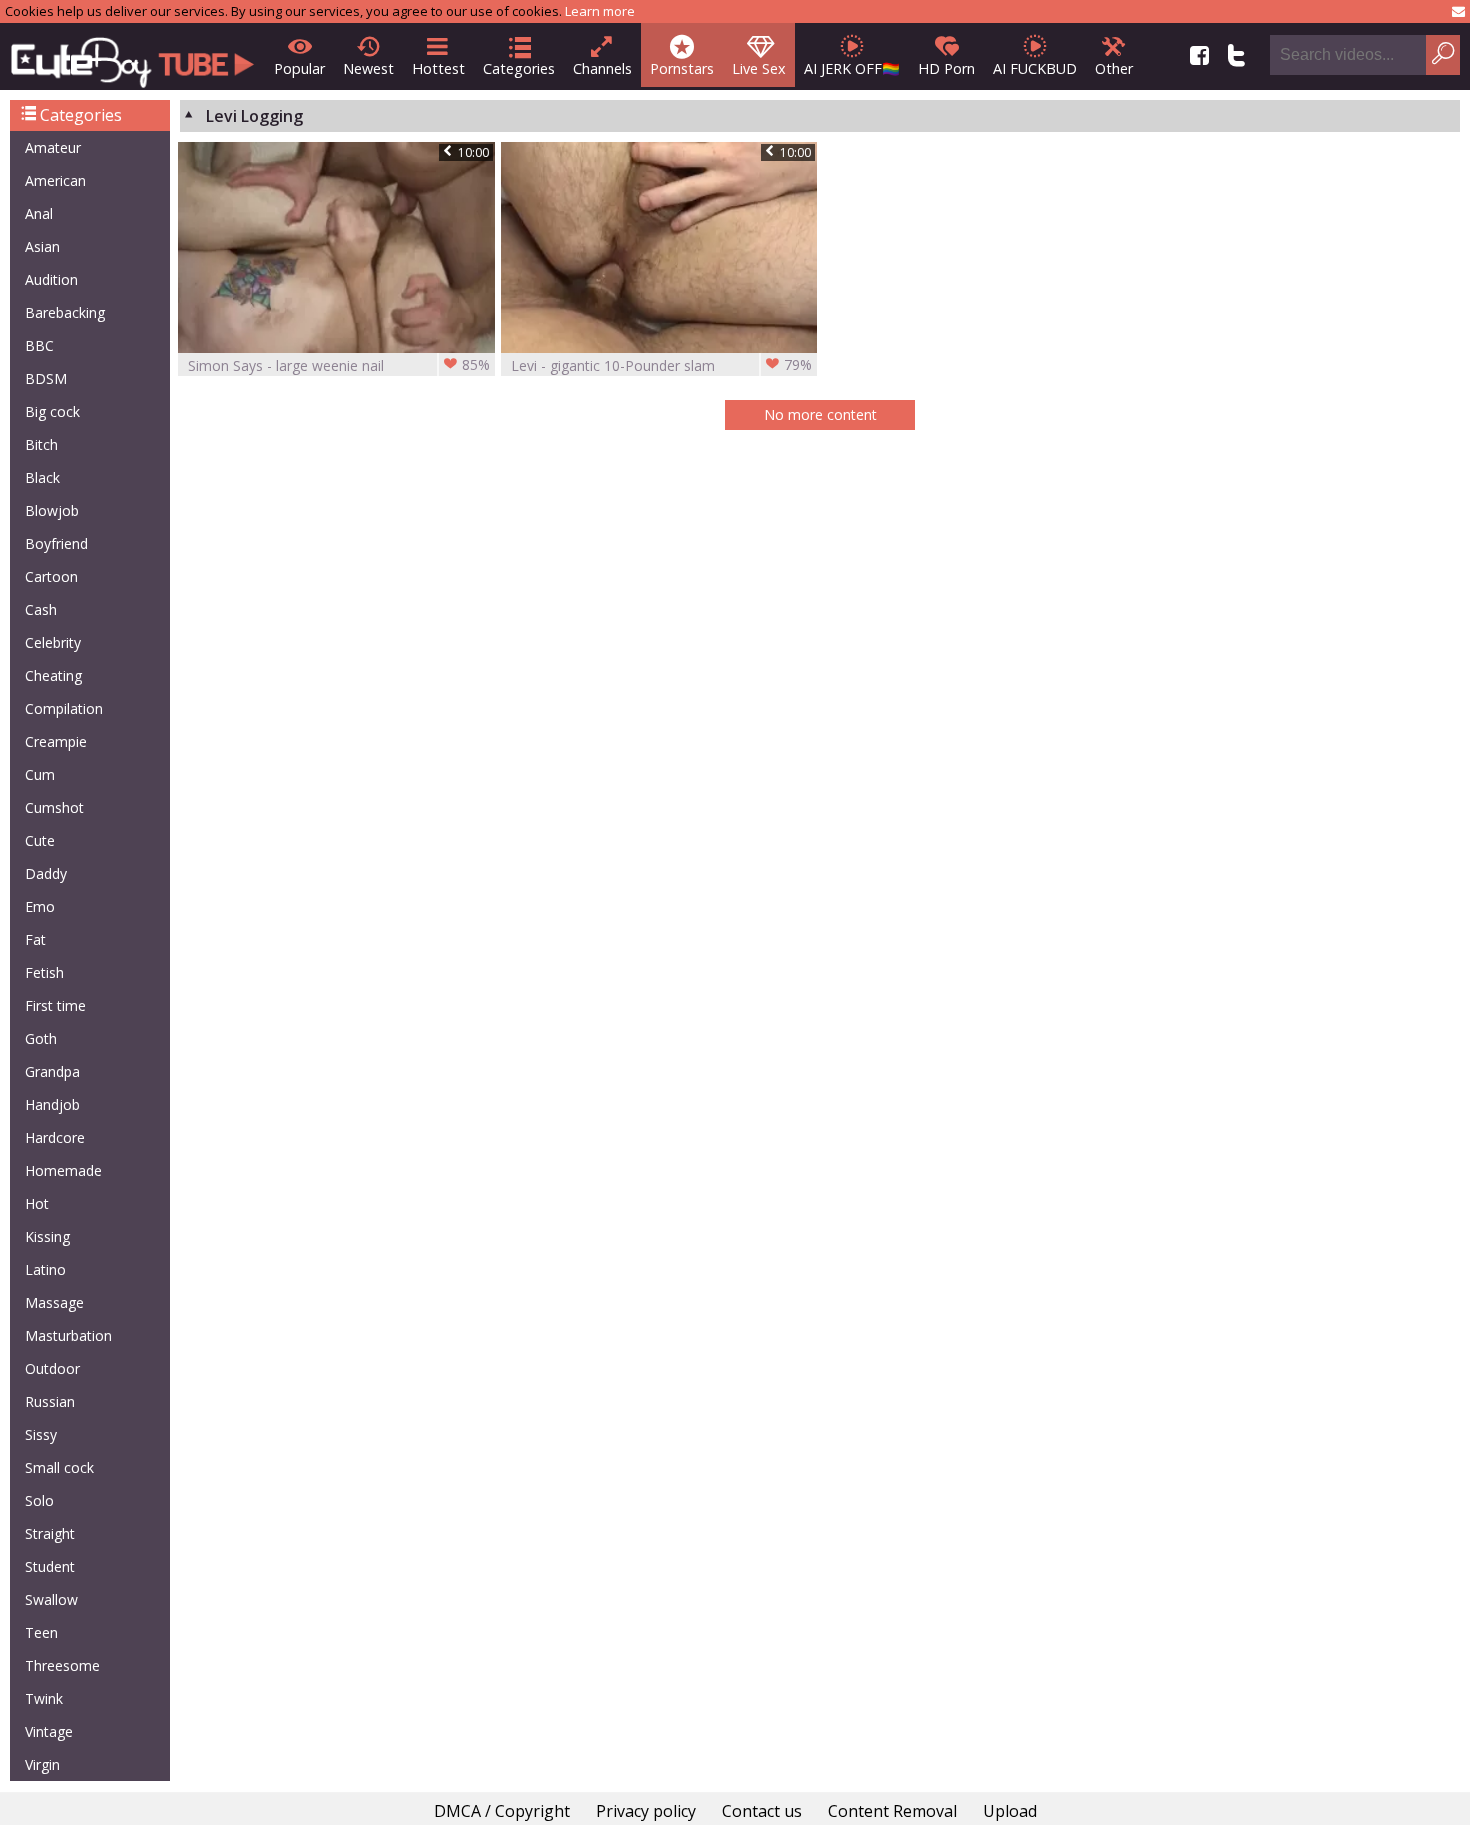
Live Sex (759, 68)
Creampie (56, 741)
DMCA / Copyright (502, 1811)
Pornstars (682, 68)
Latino (45, 1269)
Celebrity (53, 642)
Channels (602, 68)
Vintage (49, 1731)
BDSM (46, 378)
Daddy (46, 873)
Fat (35, 939)
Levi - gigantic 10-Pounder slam (662, 365)
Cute (40, 840)
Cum (40, 774)
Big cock (52, 411)
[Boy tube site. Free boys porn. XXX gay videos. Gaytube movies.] (132, 56)
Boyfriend (56, 543)
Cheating (53, 675)
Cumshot (54, 807)
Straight (50, 1533)
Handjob (52, 1104)
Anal (39, 213)
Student (50, 1566)
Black (42, 477)
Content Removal (892, 1811)
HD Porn (946, 68)
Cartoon (51, 576)
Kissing (47, 1236)
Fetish (44, 972)
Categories (519, 68)
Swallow (51, 1599)
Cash (41, 609)
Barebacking (65, 312)
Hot (37, 1203)
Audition (51, 279)
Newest (368, 68)
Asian (42, 246)
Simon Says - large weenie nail (339, 365)
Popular (299, 68)
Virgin (42, 1764)
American (55, 180)
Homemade (63, 1170)
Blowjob (52, 510)
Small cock (59, 1467)
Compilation (64, 708)
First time (55, 1005)
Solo (39, 1500)
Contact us (762, 1811)
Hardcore (55, 1137)
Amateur (53, 147)
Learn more (600, 11)
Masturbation (68, 1335)
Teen (41, 1632)
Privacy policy (646, 1811)
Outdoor (52, 1368)
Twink (44, 1698)
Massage (54, 1302)
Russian (50, 1401)
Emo (40, 906)
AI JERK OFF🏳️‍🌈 (852, 68)
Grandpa (52, 1071)
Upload (1010, 1811)
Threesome (62, 1665)
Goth (41, 1038)
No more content (820, 414)
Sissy (41, 1434)
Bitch (41, 444)
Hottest (438, 68)
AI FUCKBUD (1035, 68)
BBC (39, 345)
